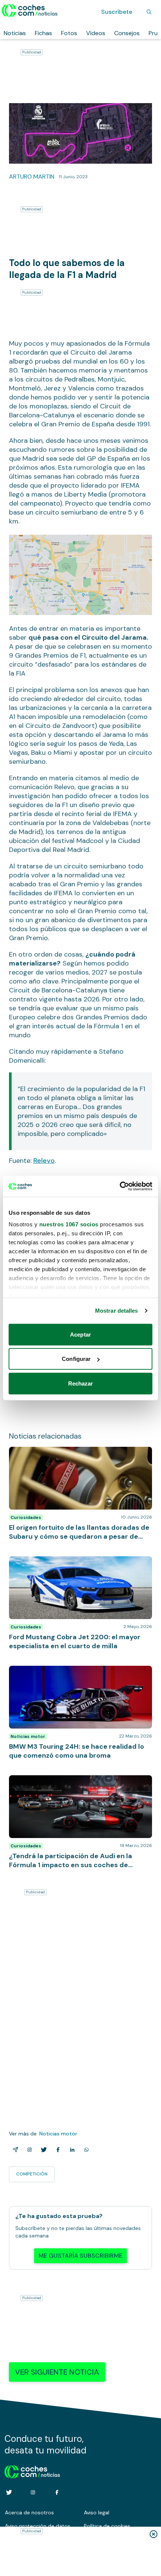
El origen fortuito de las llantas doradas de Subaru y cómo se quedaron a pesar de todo (80, 1454)
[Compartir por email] (14, 2150)
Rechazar (81, 1383)
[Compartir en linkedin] (71, 2150)
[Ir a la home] (30, 10)
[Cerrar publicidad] (154, 2534)
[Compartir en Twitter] (42, 2150)
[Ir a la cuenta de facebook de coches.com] (57, 2492)
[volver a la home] (32, 2471)
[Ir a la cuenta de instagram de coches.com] (33, 2492)
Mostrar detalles (117, 1311)
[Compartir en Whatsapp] (85, 2150)
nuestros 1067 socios (69, 1224)
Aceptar (80, 1334)
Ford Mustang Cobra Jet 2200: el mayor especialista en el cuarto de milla (64, 1564)
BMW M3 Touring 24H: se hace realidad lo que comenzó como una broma (71, 1673)
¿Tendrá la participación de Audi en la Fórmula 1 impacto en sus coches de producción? (74, 1783)
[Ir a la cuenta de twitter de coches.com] (9, 2492)
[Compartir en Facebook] (57, 2150)
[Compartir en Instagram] (28, 2150)
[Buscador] (149, 12)
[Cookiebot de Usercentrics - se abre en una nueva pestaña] (120, 1186)
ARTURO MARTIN (32, 177)
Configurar (76, 1359)
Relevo (44, 1161)
